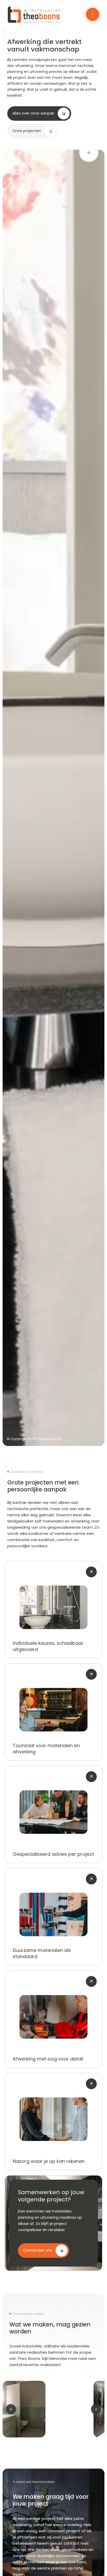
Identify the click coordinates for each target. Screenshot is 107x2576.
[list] (53, 2409)
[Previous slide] (11, 2409)
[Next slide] (96, 2409)
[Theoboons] (34, 23)
